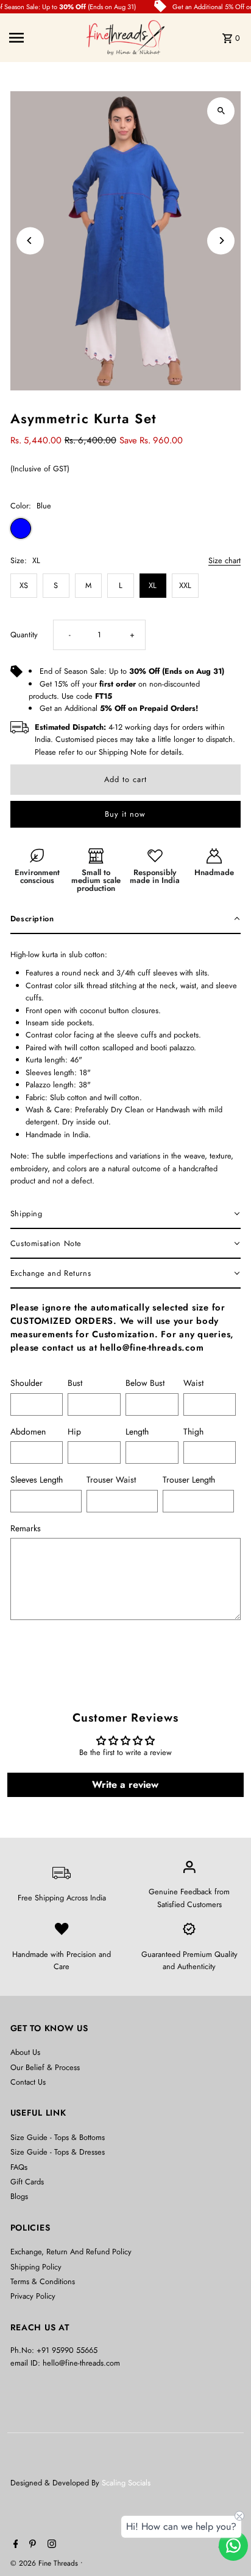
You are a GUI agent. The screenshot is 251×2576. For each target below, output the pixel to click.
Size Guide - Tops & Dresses (58, 2152)
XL (153, 585)
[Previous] (30, 241)
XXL (185, 585)
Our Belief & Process (45, 2067)
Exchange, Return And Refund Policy (71, 2252)
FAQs (19, 2167)
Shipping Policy (36, 2267)
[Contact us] (233, 2546)
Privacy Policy (33, 2296)
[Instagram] (50, 2545)
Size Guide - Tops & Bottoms (58, 2137)
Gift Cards (27, 2182)
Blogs (19, 2196)
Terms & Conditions (43, 2281)
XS (24, 585)
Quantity (24, 635)
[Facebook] (14, 2545)
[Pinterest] (31, 2545)
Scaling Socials (127, 2483)
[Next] (221, 241)
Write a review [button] (125, 1785)
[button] (126, 919)
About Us (25, 2052)
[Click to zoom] (221, 111)
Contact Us (28, 2082)
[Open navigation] (44, 38)
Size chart (224, 561)
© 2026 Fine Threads (45, 2563)
